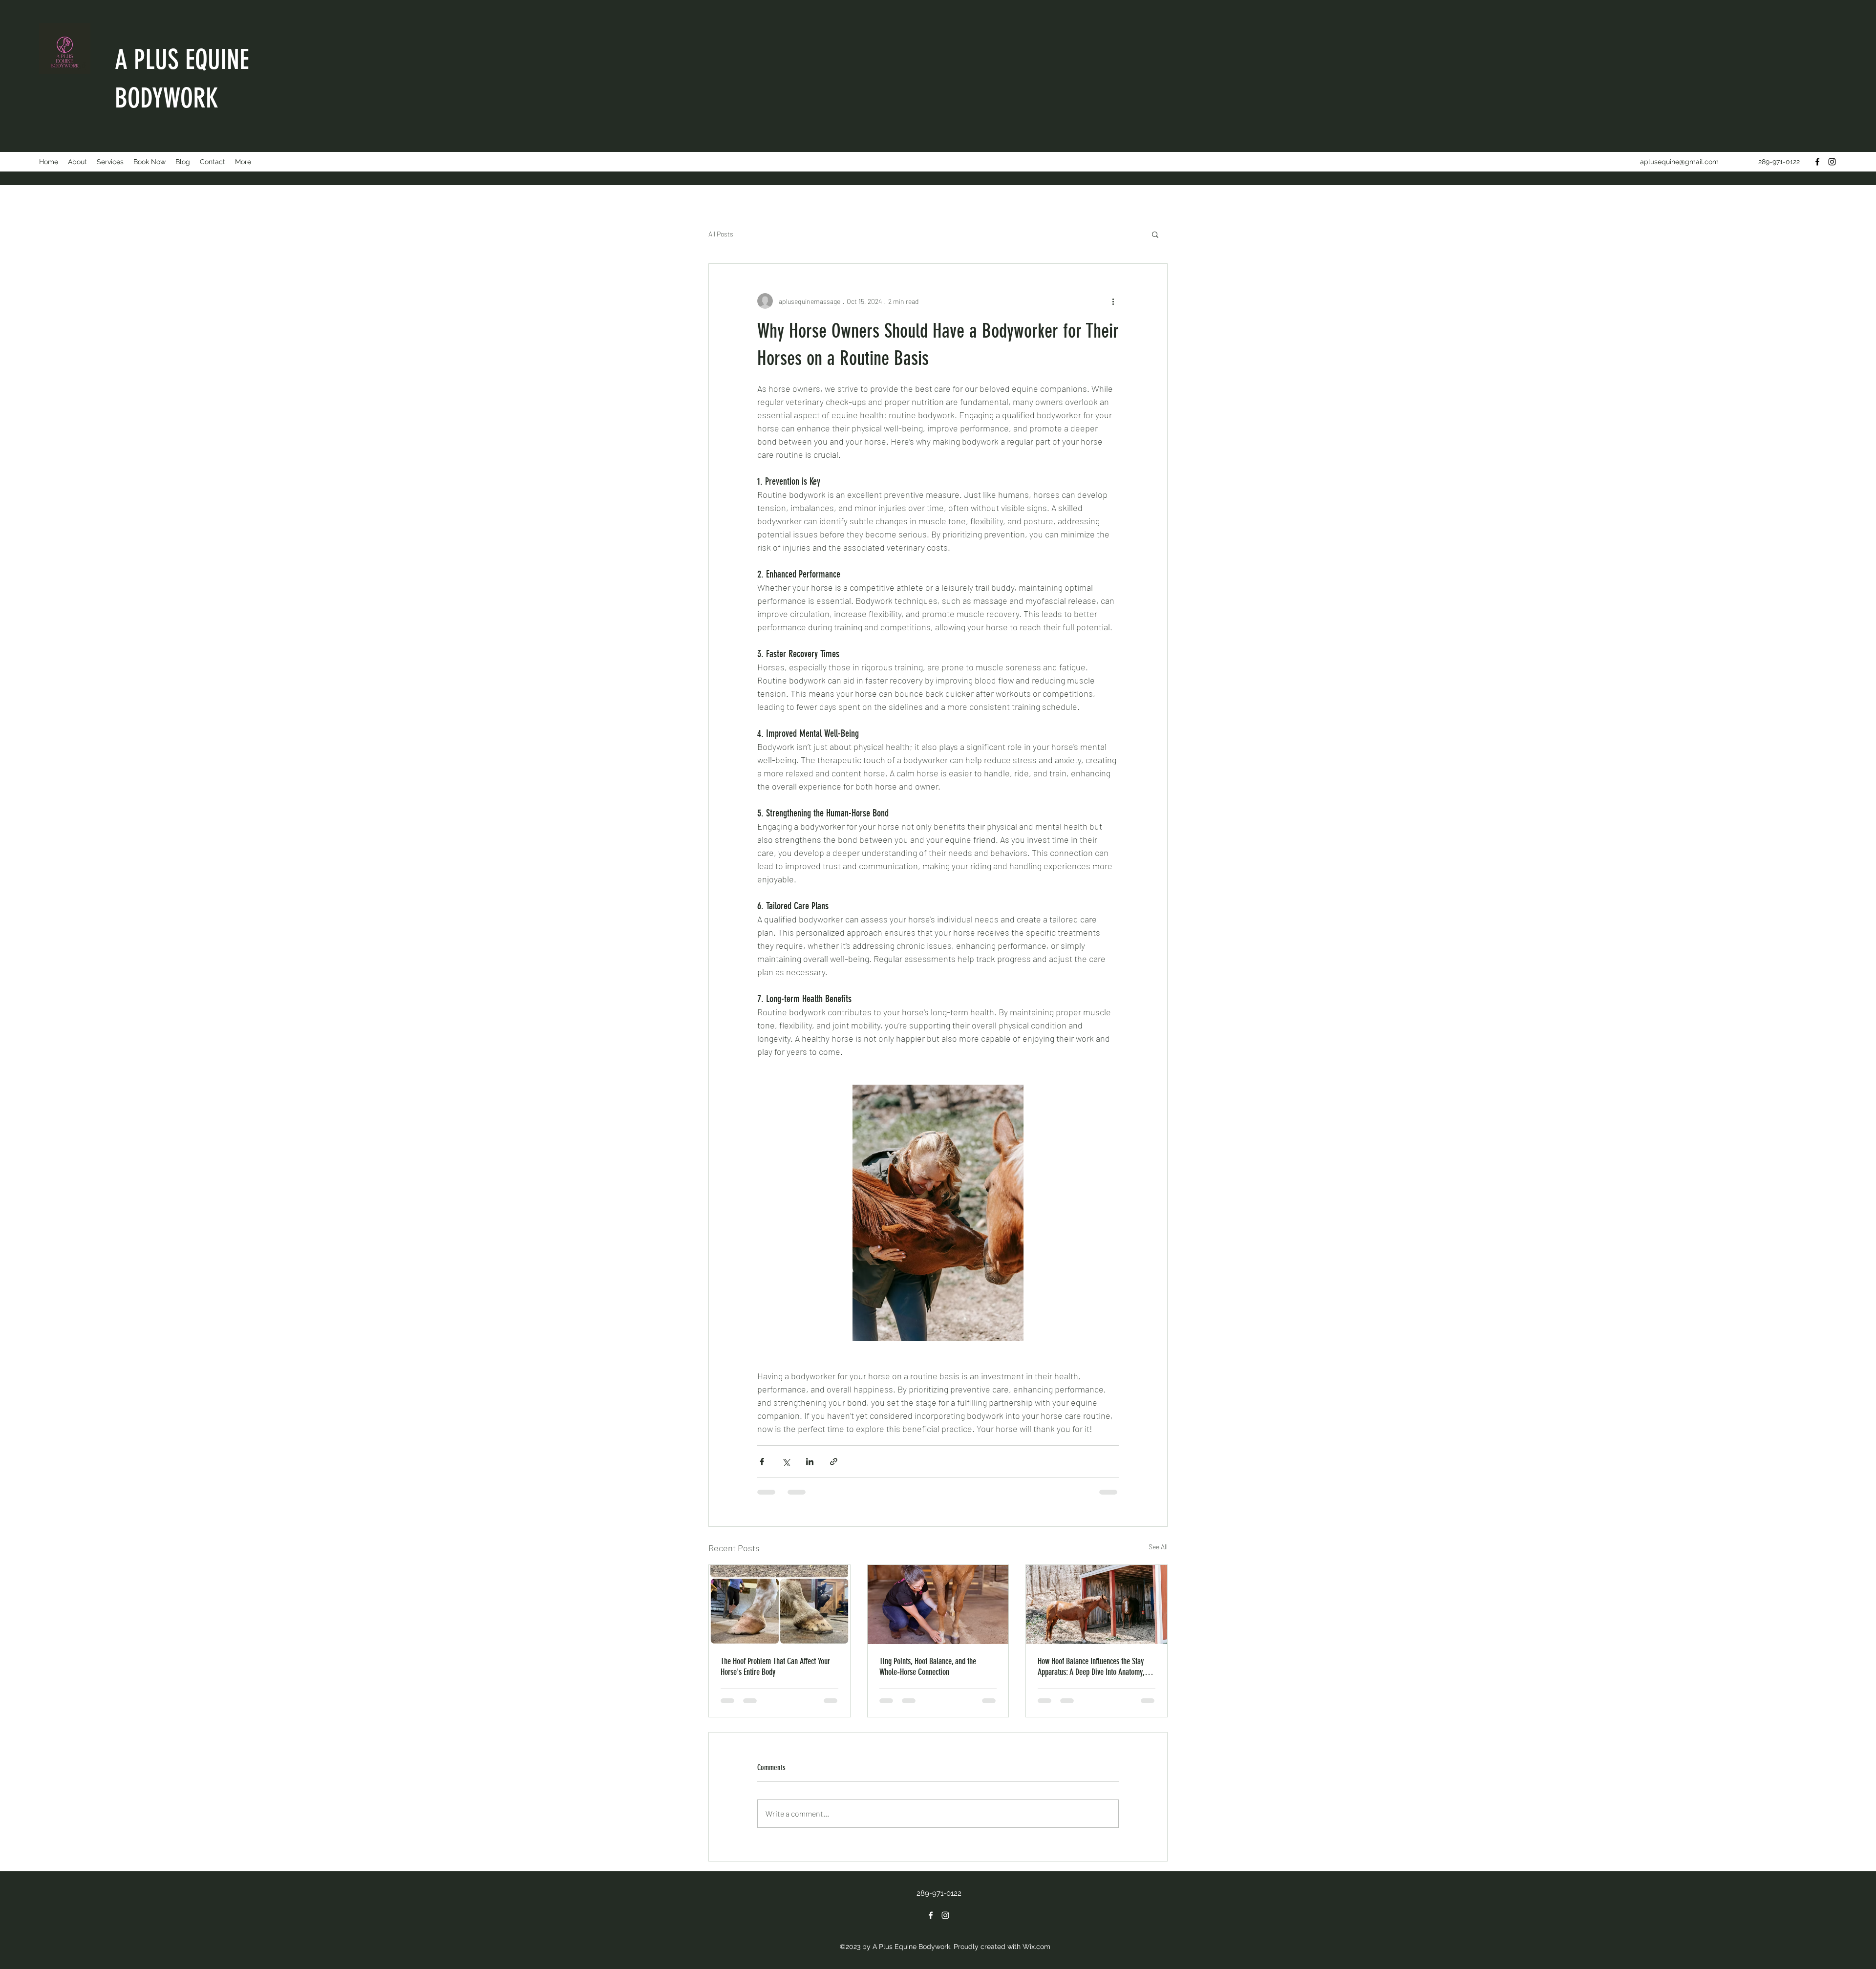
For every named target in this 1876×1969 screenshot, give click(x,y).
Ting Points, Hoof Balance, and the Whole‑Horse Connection (928, 1667)
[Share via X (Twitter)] (786, 1462)
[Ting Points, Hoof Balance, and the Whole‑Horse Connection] (938, 1605)
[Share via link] (834, 1462)
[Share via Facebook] (762, 1462)
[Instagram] (1832, 162)
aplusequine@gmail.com (1679, 162)
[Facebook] (1817, 162)
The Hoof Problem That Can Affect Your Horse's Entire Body (775, 1667)
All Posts (721, 234)
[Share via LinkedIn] (810, 1462)
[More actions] (1113, 301)
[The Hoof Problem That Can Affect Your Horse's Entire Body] (779, 1605)
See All (1158, 1547)
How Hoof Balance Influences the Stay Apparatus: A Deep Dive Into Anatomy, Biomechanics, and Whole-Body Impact (1093, 1667)
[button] (1155, 234)
